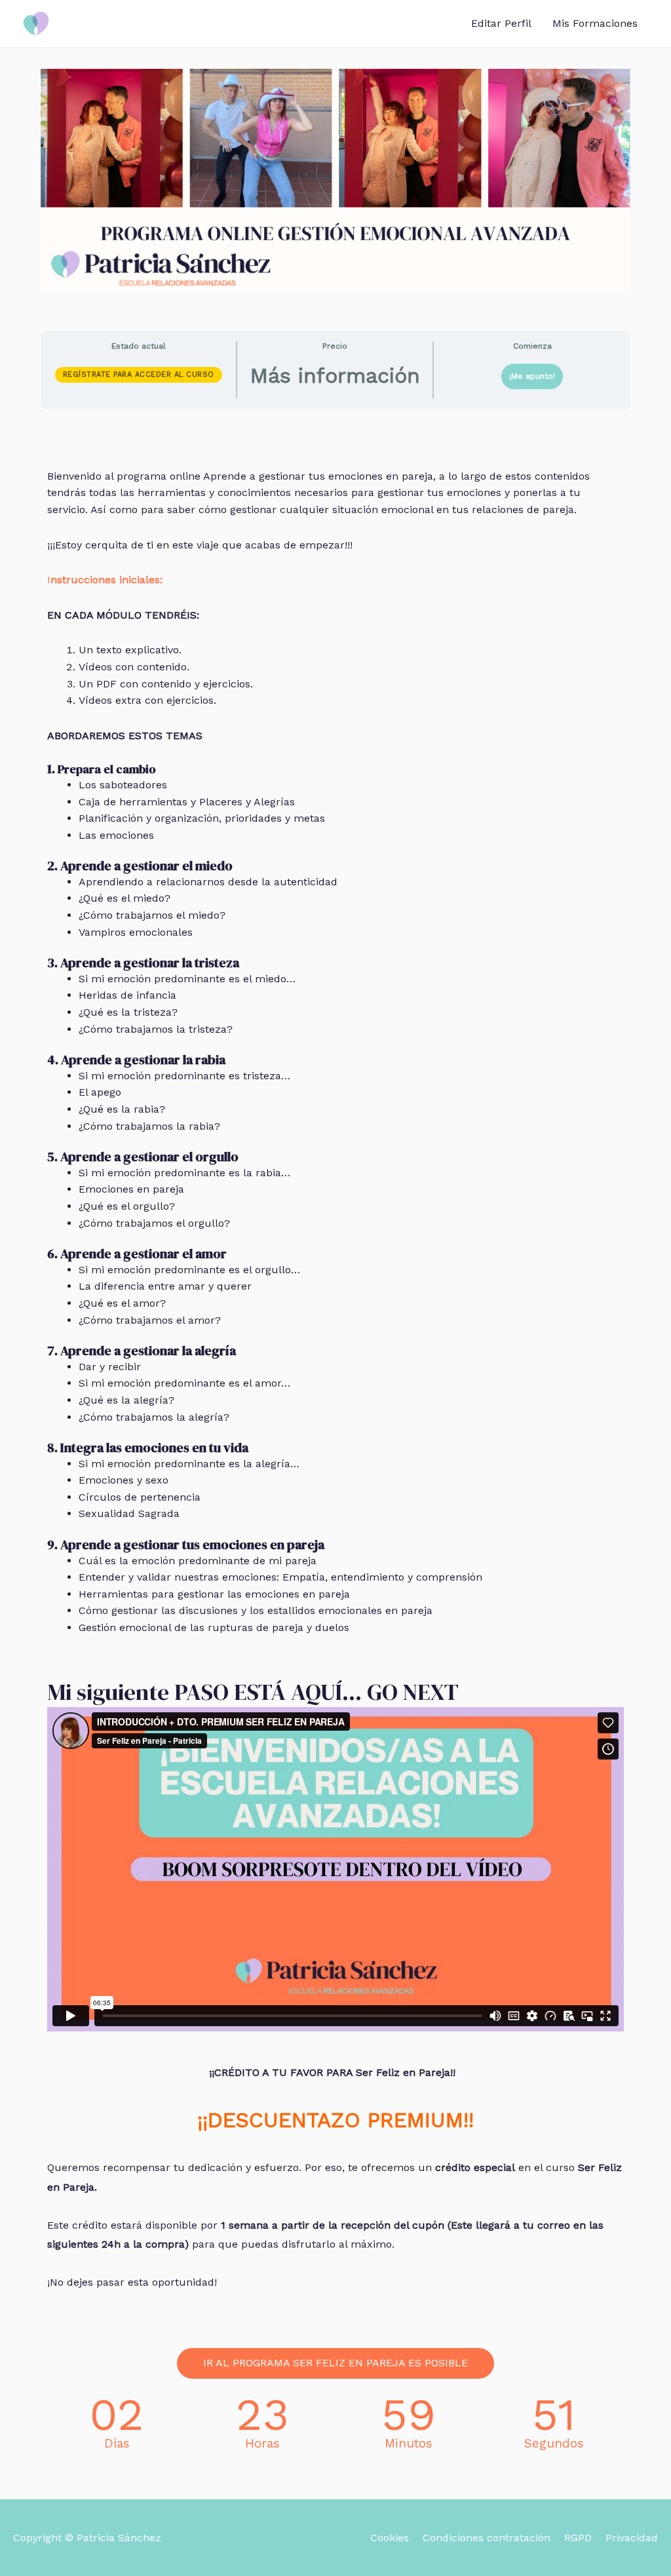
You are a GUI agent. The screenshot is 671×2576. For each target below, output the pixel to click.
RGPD (578, 2538)
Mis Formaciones (595, 23)
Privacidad (632, 2538)
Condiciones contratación (487, 2538)
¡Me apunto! (532, 376)
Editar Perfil (501, 23)
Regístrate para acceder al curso (139, 375)
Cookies (390, 2538)
